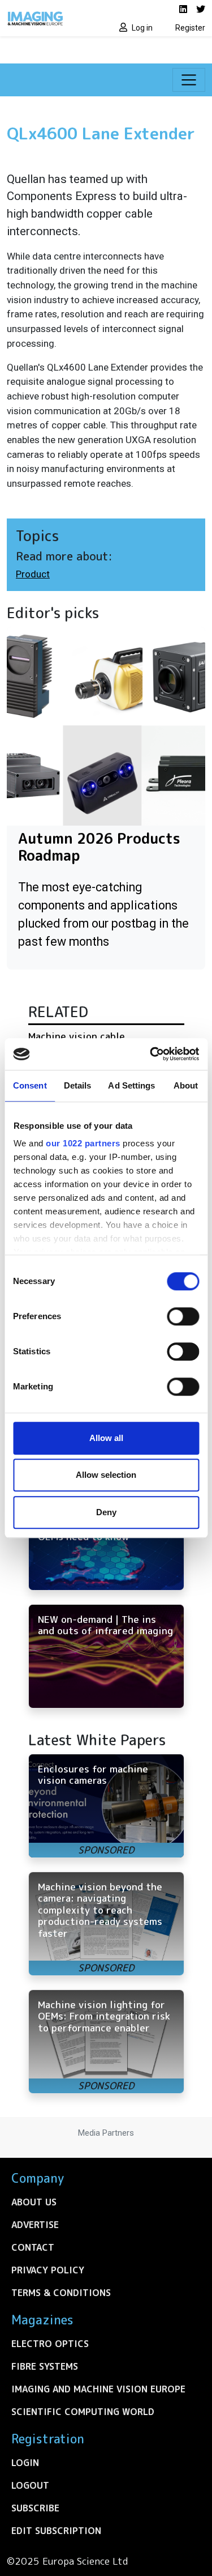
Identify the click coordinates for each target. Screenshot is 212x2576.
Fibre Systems (45, 2366)
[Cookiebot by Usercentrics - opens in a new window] (151, 1054)
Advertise (35, 2225)
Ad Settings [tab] (131, 1085)
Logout (30, 2485)
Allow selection (106, 1475)
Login (25, 2463)
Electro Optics (50, 2344)
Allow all (106, 1438)
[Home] (53, 18)
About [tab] (186, 1085)
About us (34, 2202)
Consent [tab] (30, 1085)
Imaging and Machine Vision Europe (98, 2389)
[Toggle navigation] (189, 80)
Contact (33, 2247)
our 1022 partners (83, 1143)
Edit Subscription (56, 2531)
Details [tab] (78, 1085)
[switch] (183, 1316)
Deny (106, 1512)
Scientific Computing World (83, 2412)
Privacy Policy (48, 2270)
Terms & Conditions (61, 2293)
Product (33, 574)
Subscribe (35, 2508)
